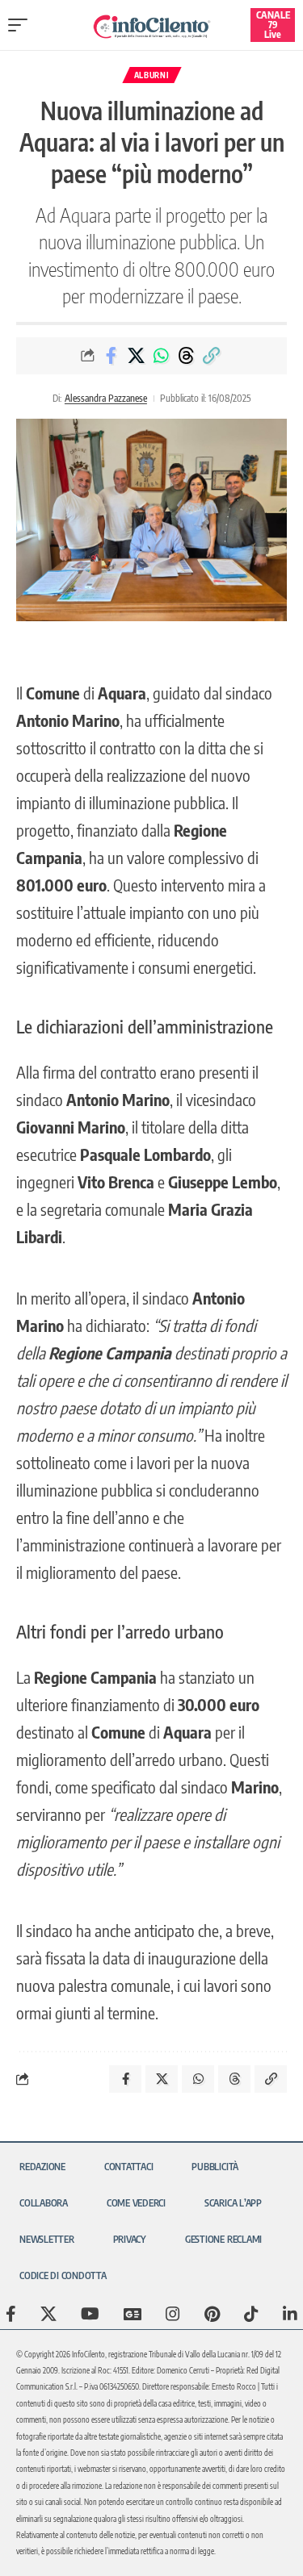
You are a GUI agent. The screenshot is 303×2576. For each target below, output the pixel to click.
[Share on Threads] (186, 356)
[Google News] (133, 2314)
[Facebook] (11, 2314)
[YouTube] (90, 2314)
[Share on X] (136, 356)
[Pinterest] (212, 2314)
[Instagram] (173, 2314)
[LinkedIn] (290, 2314)
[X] (48, 2314)
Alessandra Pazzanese (106, 398)
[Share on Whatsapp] (161, 356)
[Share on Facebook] (111, 356)
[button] (22, 25)
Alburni (152, 75)
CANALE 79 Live (273, 25)
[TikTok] (251, 2314)
